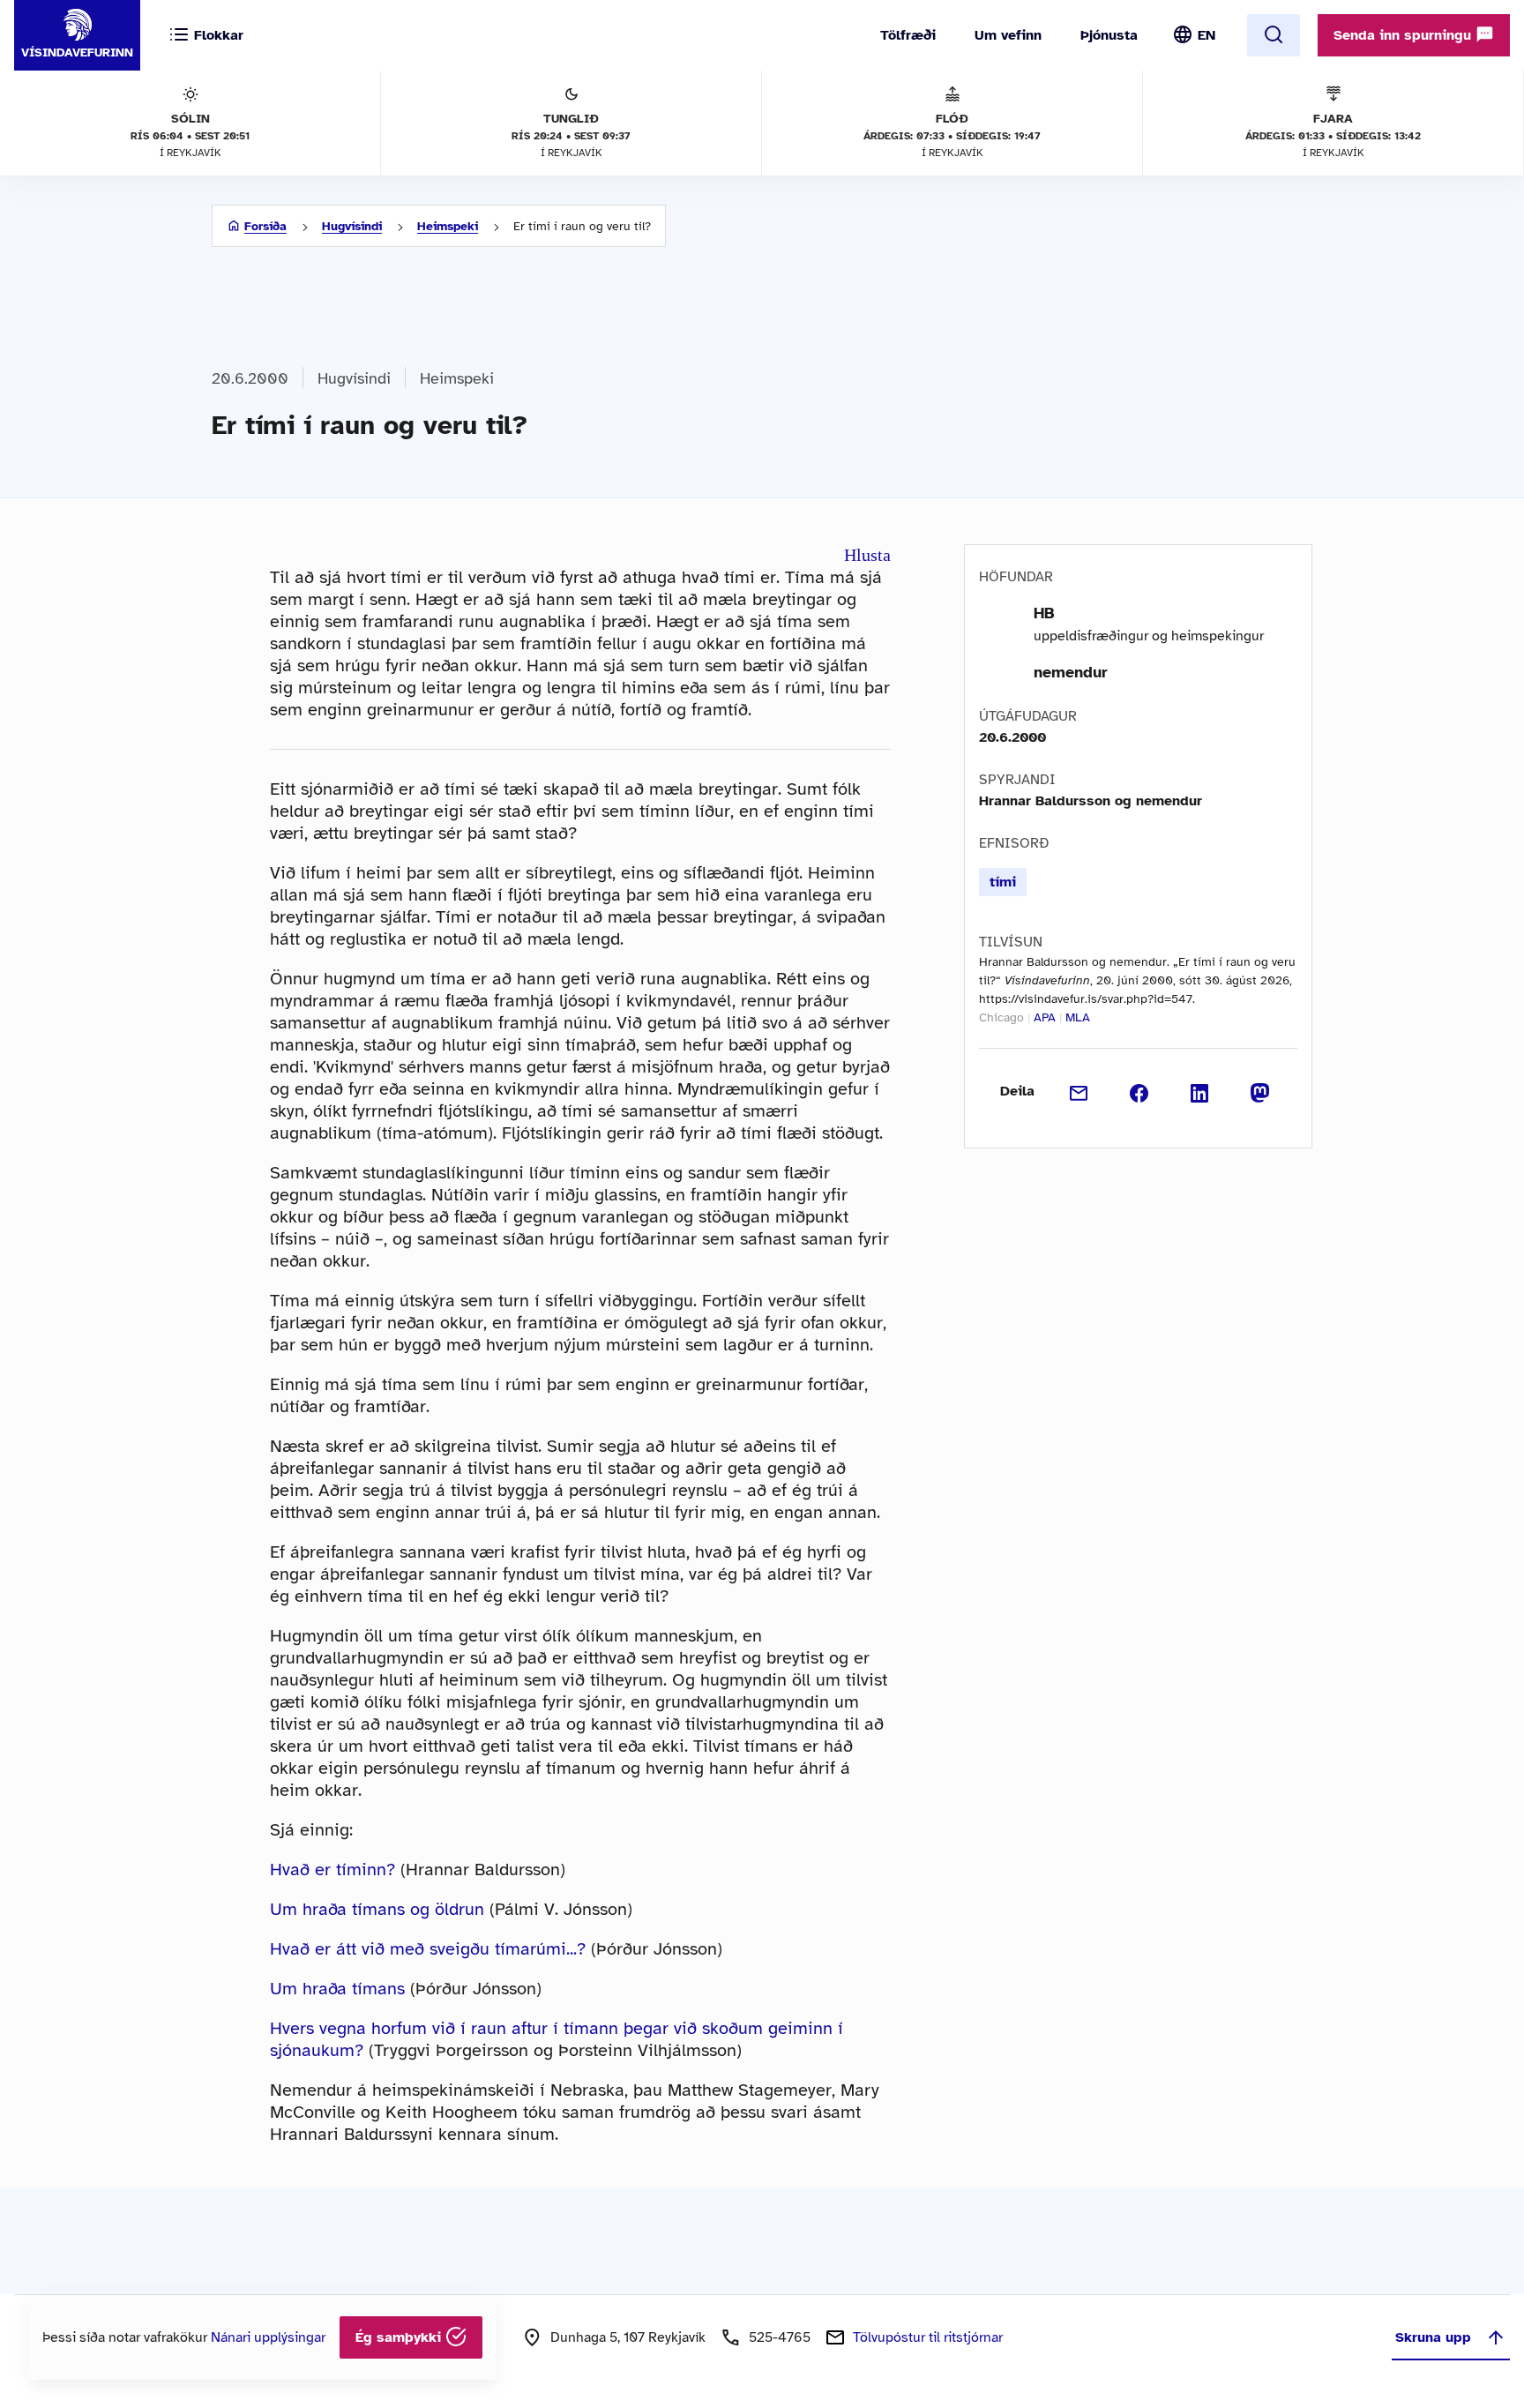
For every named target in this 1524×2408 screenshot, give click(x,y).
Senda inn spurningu (1404, 35)
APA (1045, 1017)
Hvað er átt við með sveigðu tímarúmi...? (428, 1949)
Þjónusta (1109, 35)
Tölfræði (908, 35)
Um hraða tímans (337, 1989)
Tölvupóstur (928, 2337)
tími (1003, 882)
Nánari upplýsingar (268, 2337)
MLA (1078, 1017)
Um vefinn (1008, 35)
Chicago (1001, 1017)
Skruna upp (1433, 2337)
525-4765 (780, 2337)
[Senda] (1079, 1091)
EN (1206, 35)
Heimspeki (448, 226)
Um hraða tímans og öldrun (377, 1909)
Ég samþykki (400, 2337)
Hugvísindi (352, 226)
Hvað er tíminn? (332, 1870)
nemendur (1071, 672)
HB (1044, 613)
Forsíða (265, 226)
